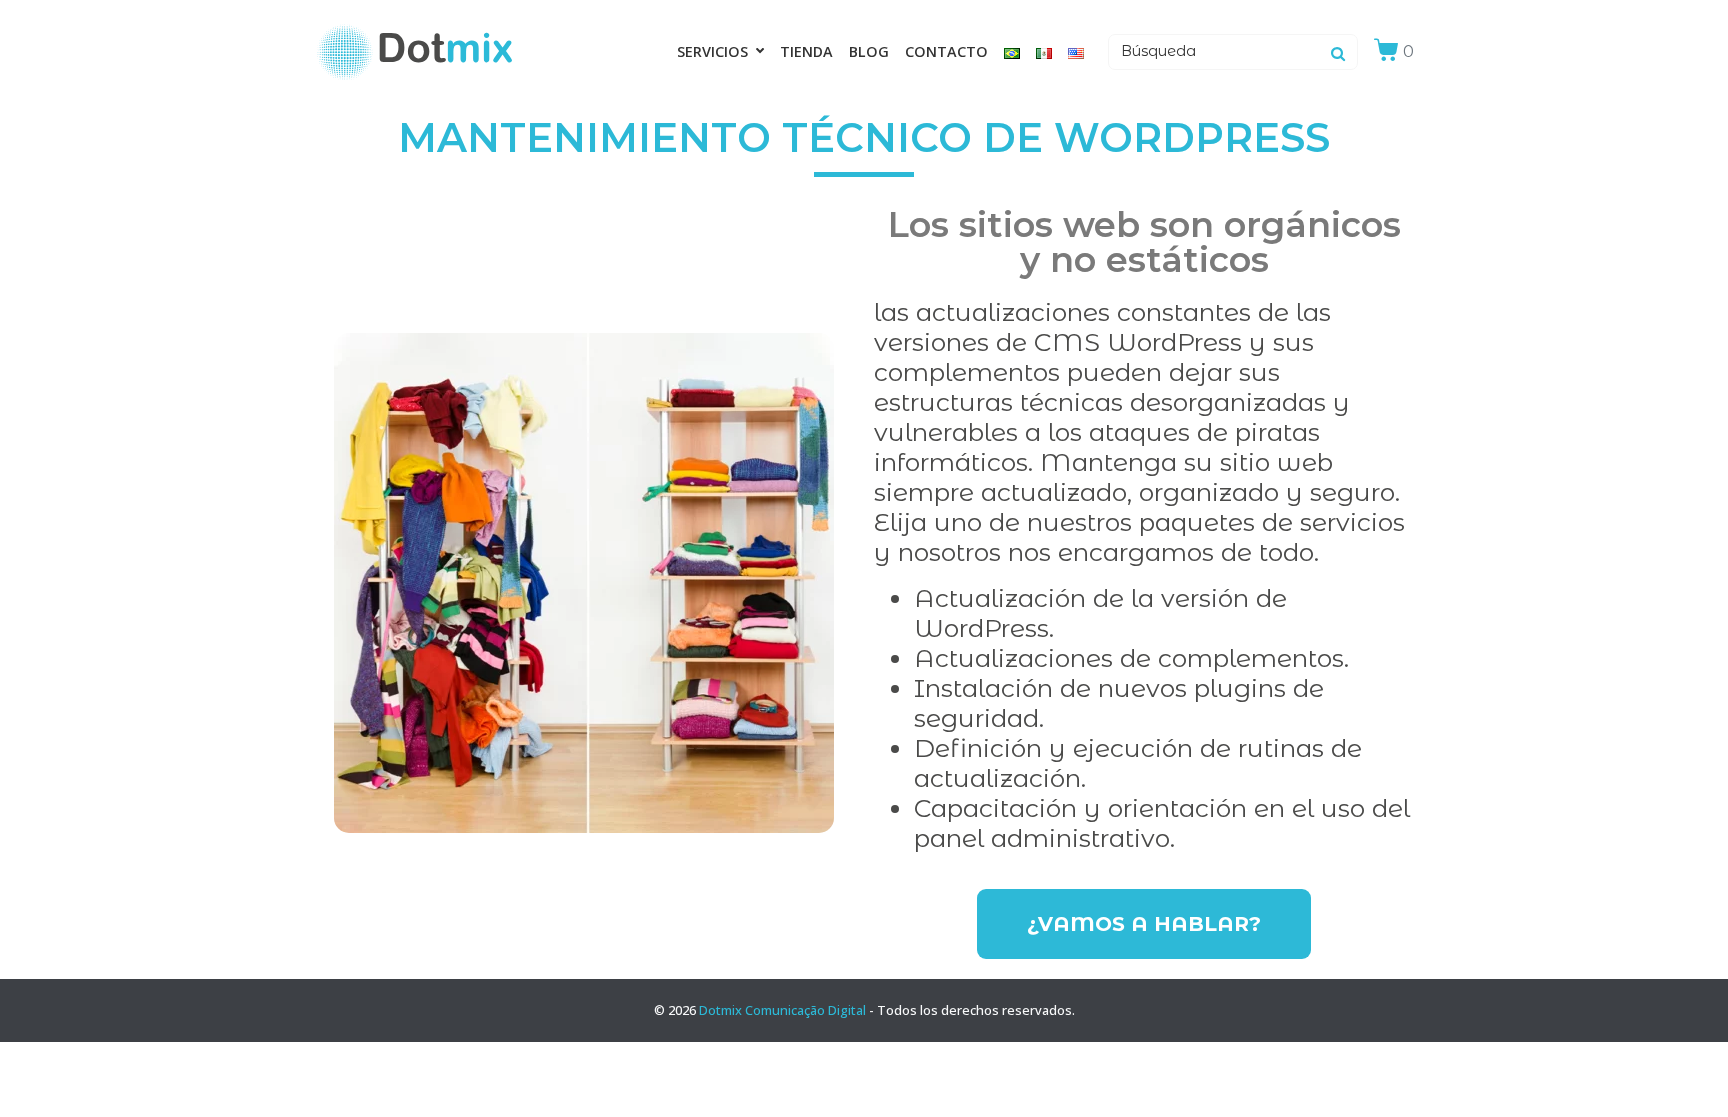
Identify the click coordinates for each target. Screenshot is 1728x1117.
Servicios (712, 51)
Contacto (946, 51)
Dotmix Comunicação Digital (782, 1010)
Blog (869, 51)
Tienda (806, 51)
